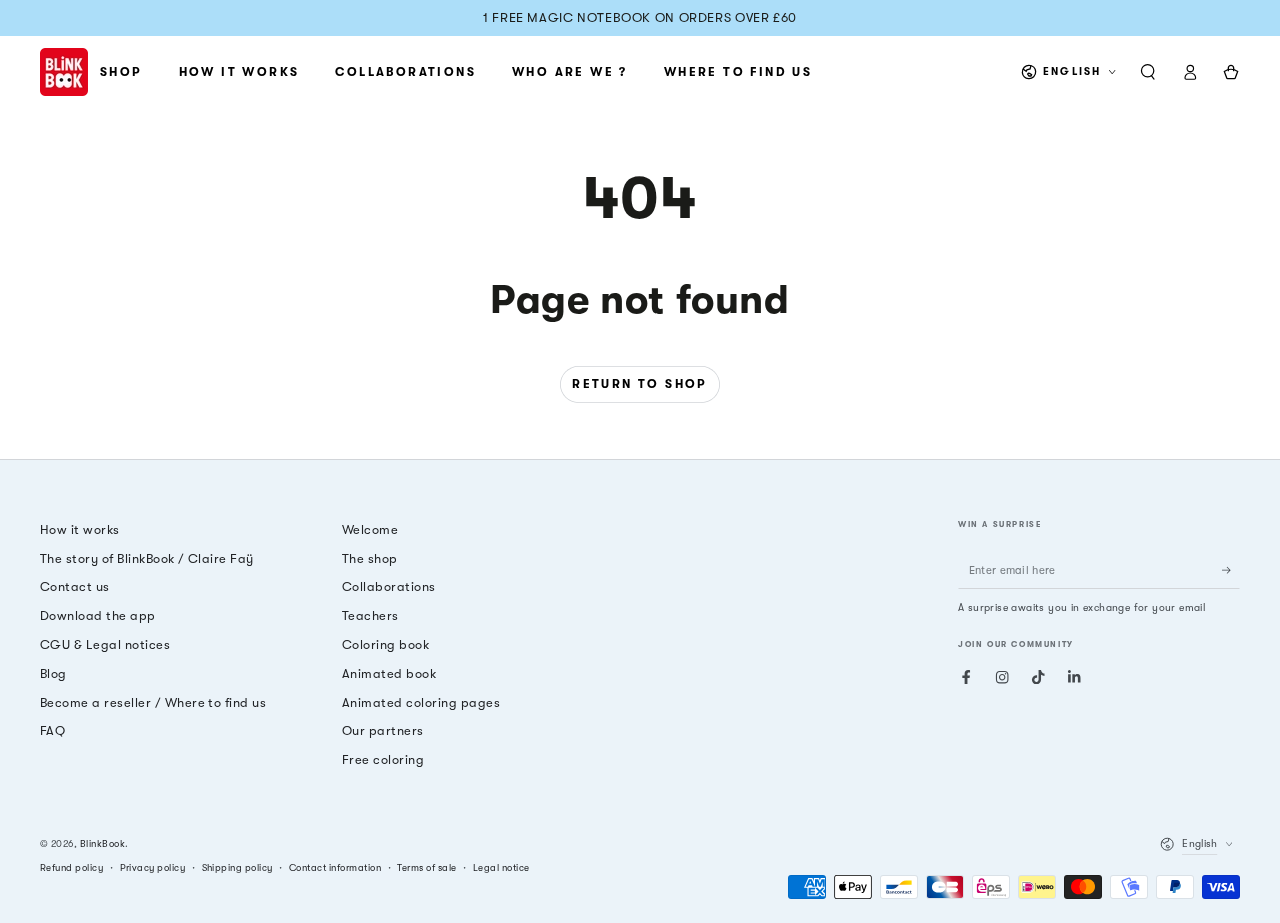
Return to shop (640, 384)
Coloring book (385, 644)
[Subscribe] (1231, 570)
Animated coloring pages (421, 702)
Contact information (335, 867)
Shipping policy (237, 867)
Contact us (75, 586)
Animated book (389, 673)
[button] (1148, 71)
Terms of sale (426, 867)
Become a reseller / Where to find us (153, 702)
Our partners (383, 730)
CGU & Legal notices (105, 644)
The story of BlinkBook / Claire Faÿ (147, 558)
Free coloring (383, 759)
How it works (80, 529)
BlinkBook (102, 843)
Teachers (370, 615)
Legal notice (501, 867)
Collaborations (389, 586)
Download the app (98, 615)
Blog (53, 673)
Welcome (370, 529)
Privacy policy (153, 867)
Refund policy (71, 867)
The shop (370, 558)
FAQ (52, 730)
